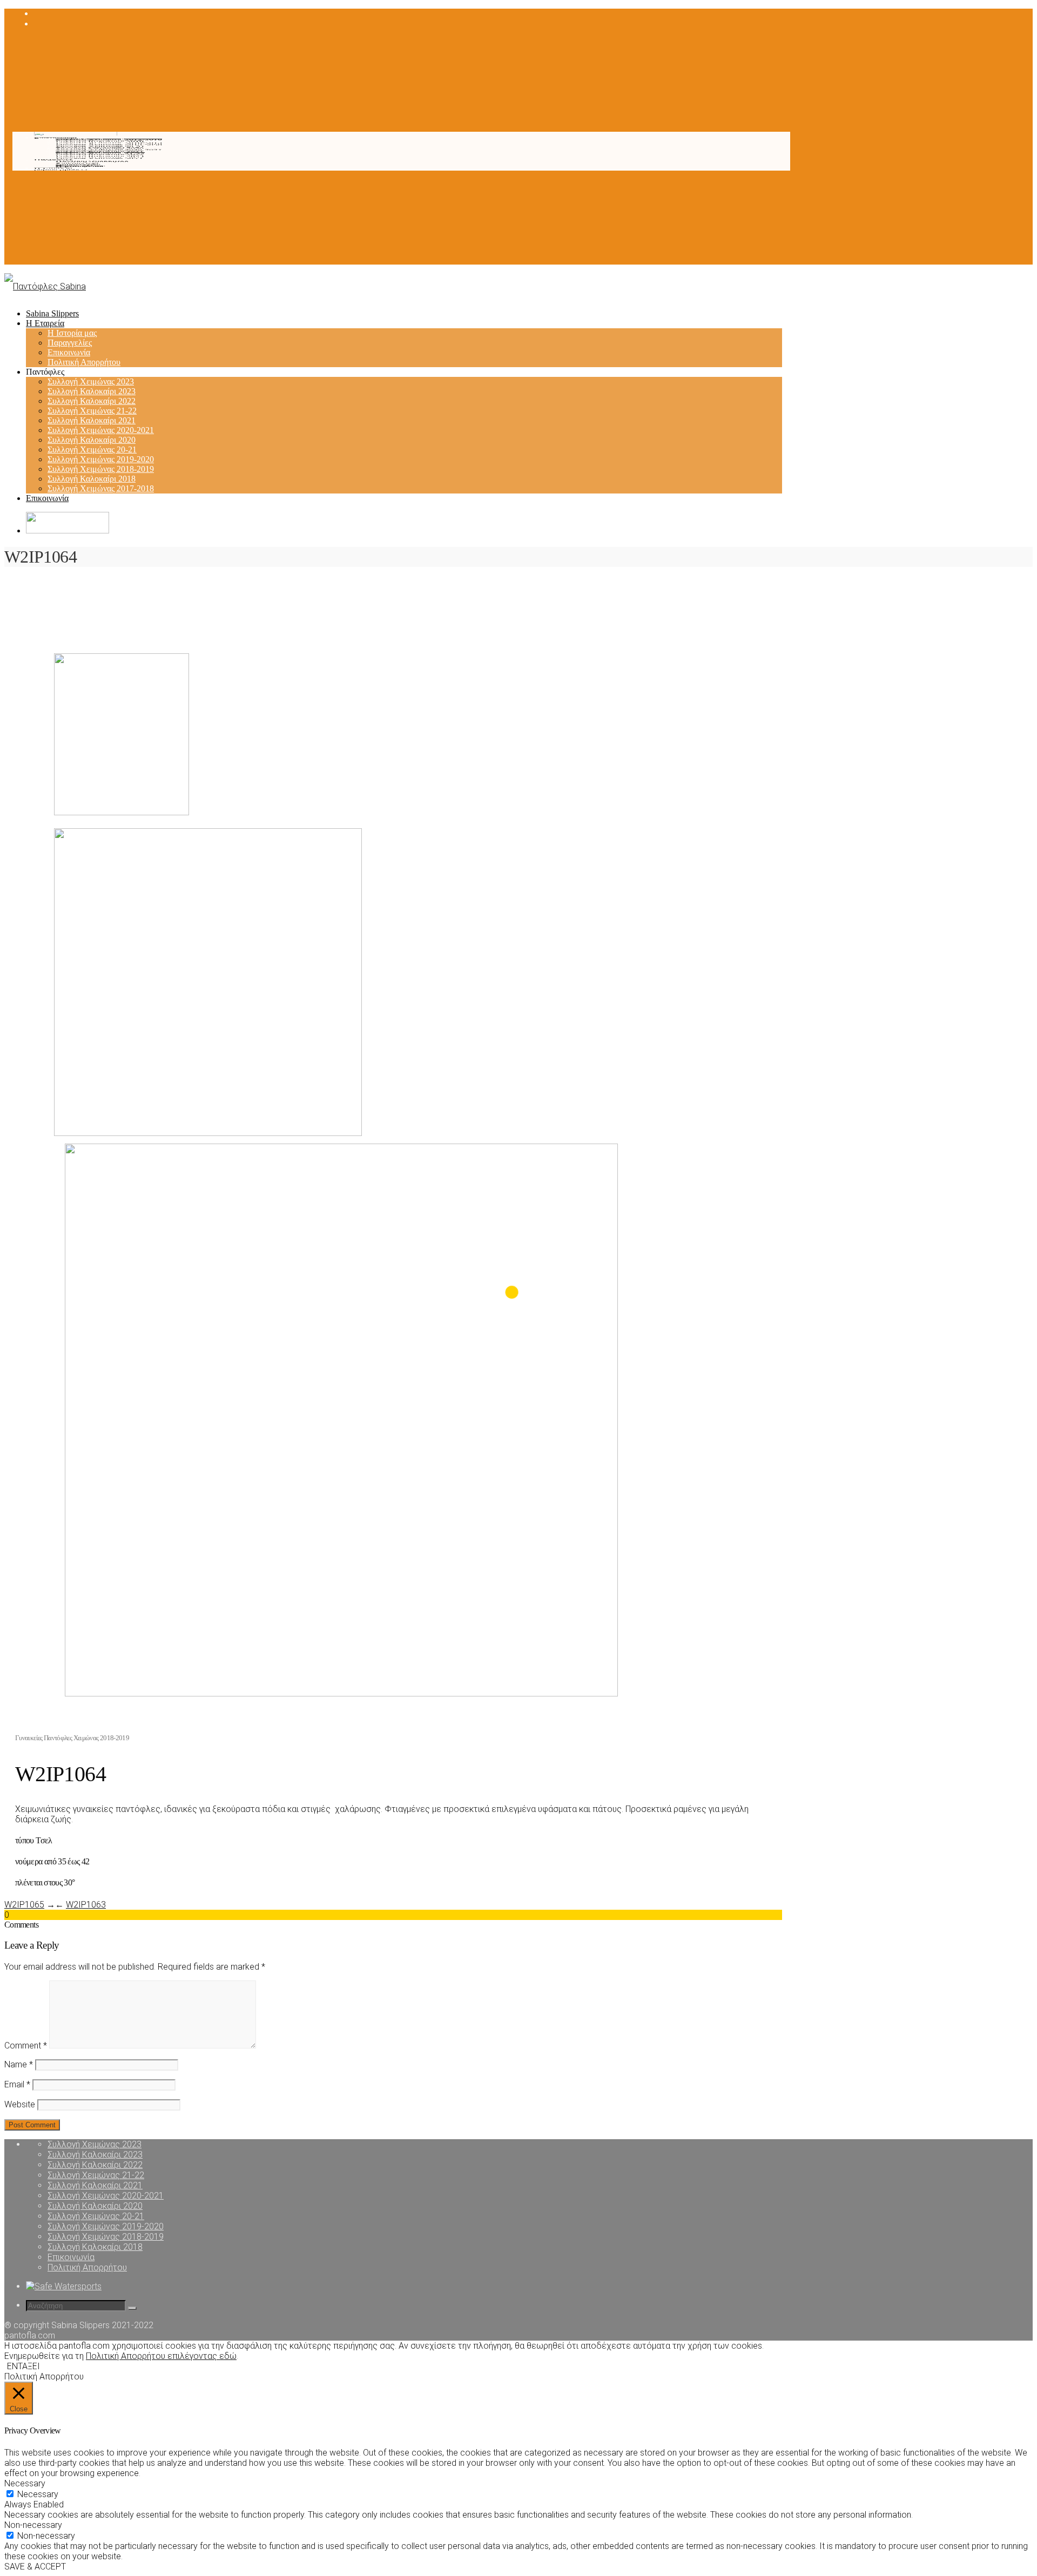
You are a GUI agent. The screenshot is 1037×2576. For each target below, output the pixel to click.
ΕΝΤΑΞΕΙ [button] (23, 2366)
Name (19, 2064)
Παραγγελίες (78, 165)
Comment (26, 2046)
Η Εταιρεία (53, 168)
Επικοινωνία (77, 163)
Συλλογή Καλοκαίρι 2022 (100, 155)
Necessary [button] (25, 2483)
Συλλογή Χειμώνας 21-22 (100, 153)
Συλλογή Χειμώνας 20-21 (100, 147)
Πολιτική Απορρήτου (92, 162)
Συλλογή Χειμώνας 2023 (99, 158)
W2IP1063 (86, 1905)
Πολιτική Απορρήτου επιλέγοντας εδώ (161, 2356)
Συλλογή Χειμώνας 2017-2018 (109, 140)
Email (17, 2084)
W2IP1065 (24, 1905)
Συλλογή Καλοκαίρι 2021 (100, 151)
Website (20, 2104)
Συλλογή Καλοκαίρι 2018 (100, 141)
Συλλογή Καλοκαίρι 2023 (100, 157)
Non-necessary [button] (33, 2525)
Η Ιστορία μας (80, 167)
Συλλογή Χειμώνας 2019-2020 (109, 145)
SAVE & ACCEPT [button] (35, 2567)
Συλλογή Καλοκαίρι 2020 (100, 148)
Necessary (38, 2494)
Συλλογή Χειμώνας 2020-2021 (109, 150)
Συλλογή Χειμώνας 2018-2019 (109, 143)
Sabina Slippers (60, 170)
